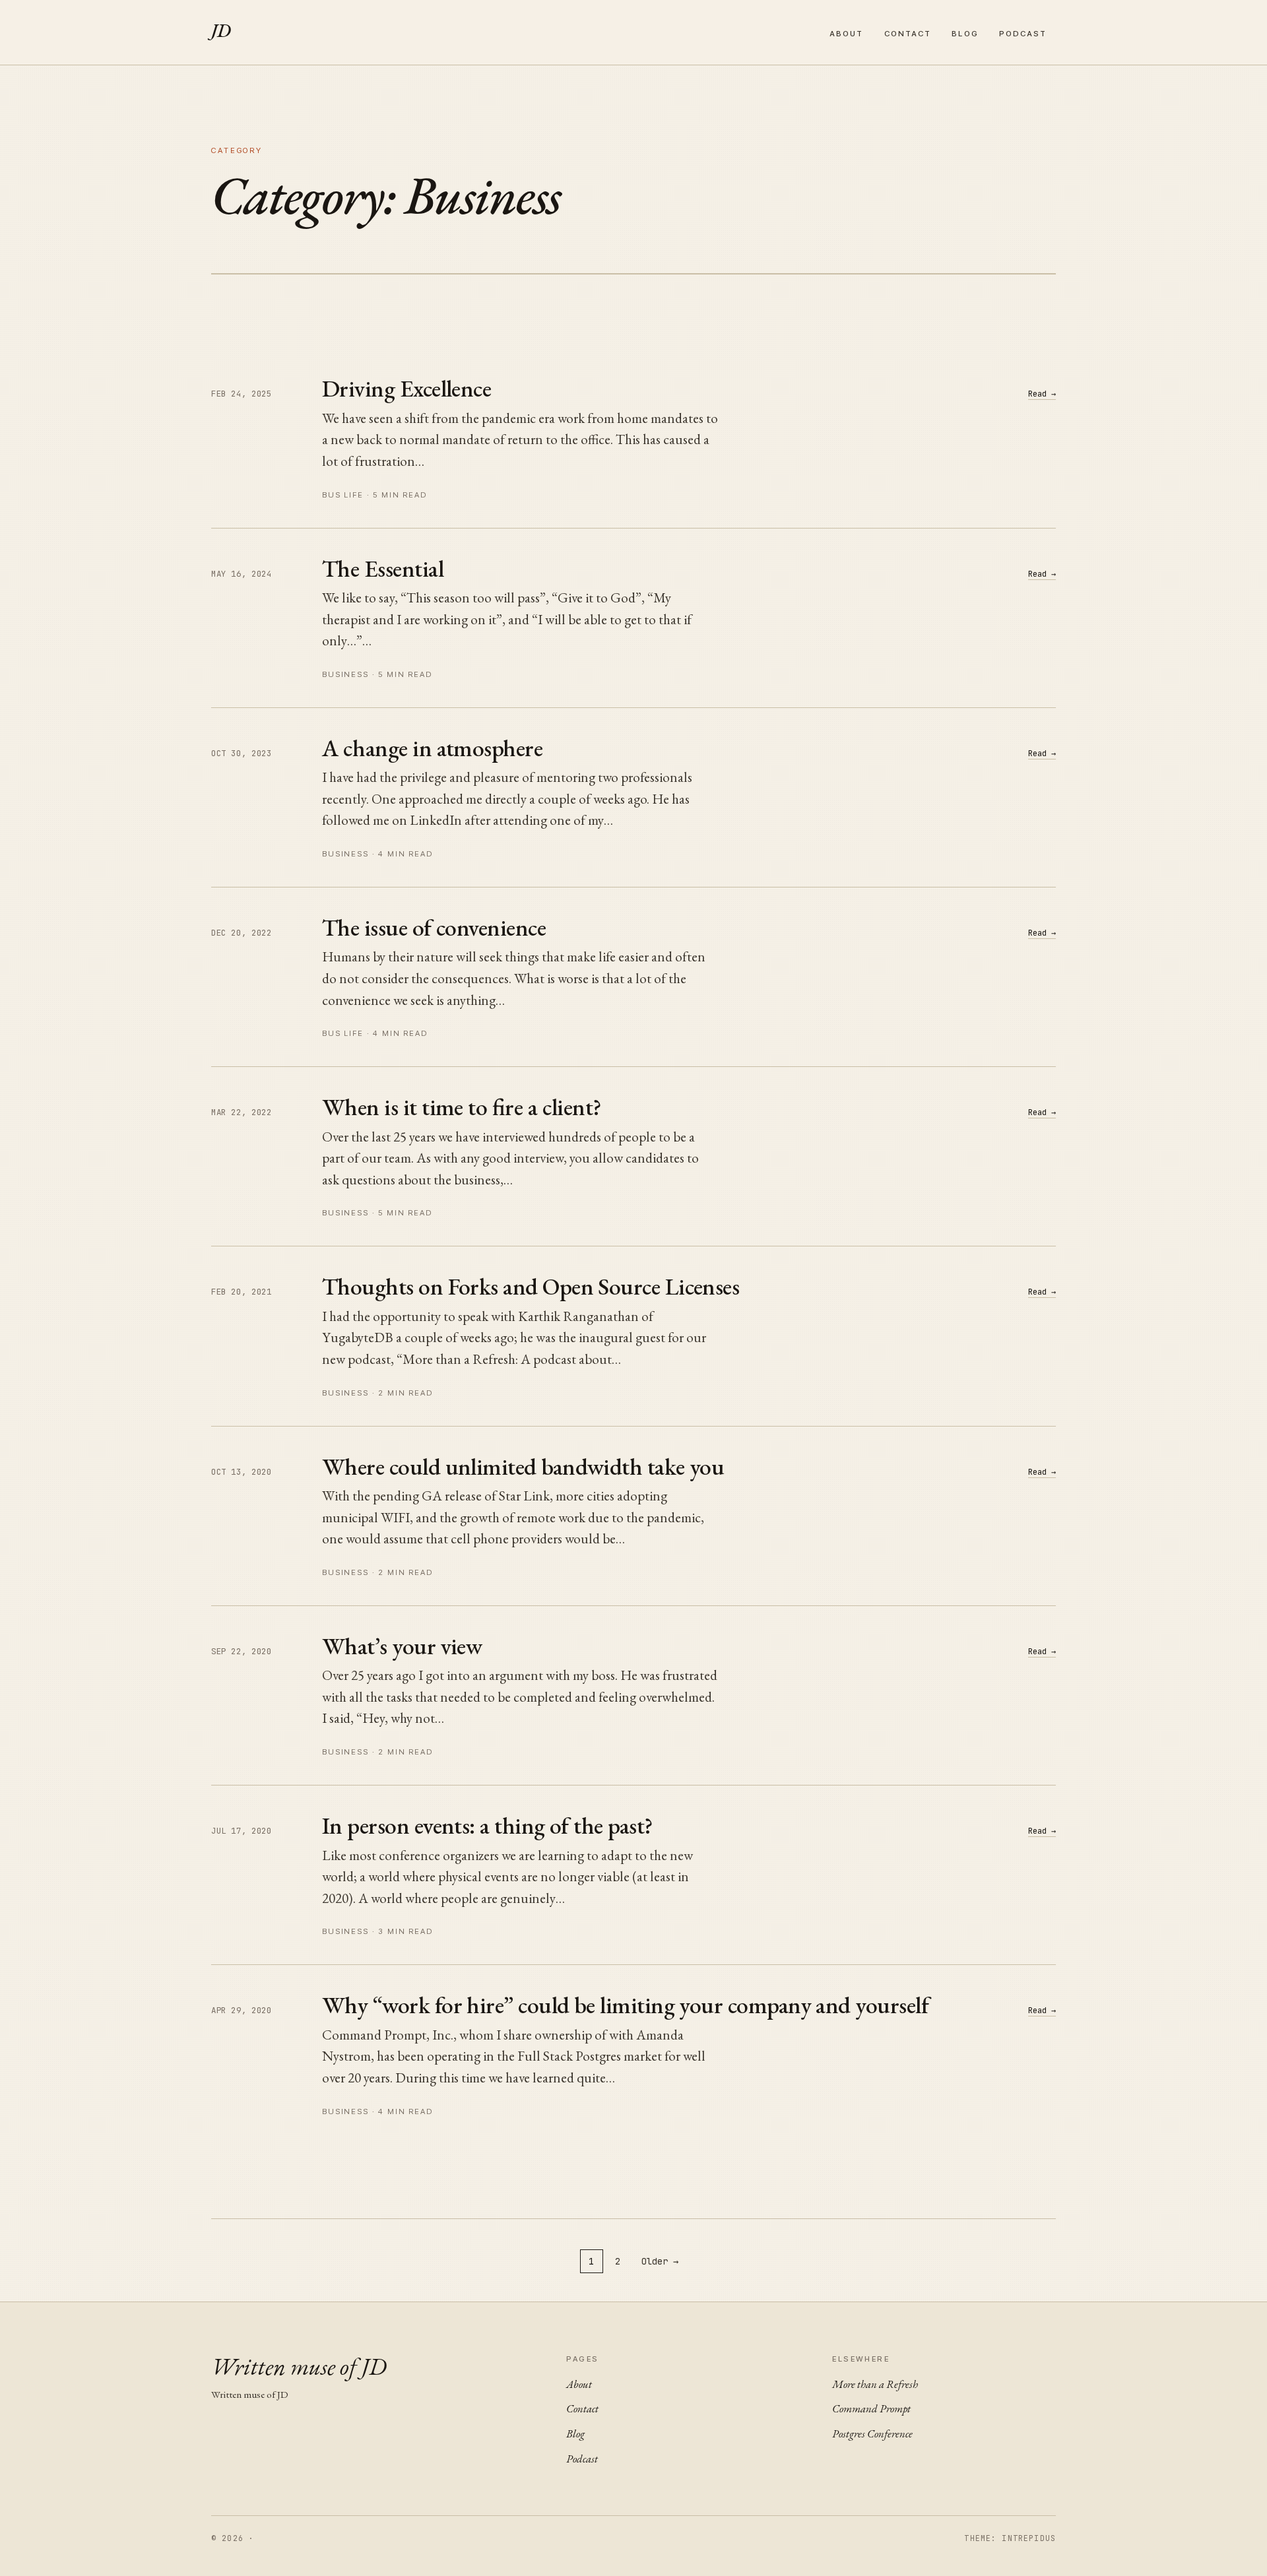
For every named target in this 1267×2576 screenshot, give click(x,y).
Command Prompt (871, 2408)
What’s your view (402, 1646)
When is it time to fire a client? (462, 1107)
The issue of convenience (434, 927)
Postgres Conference (872, 2433)
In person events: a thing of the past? (487, 1825)
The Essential (383, 568)
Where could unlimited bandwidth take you (523, 1466)
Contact (908, 34)
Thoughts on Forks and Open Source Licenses (531, 1286)
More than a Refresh (875, 2384)
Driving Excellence (406, 388)
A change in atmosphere (432, 748)
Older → (660, 2261)
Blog (965, 34)
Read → (1042, 394)
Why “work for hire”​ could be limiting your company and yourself (625, 2005)
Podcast (1023, 34)
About (846, 34)
